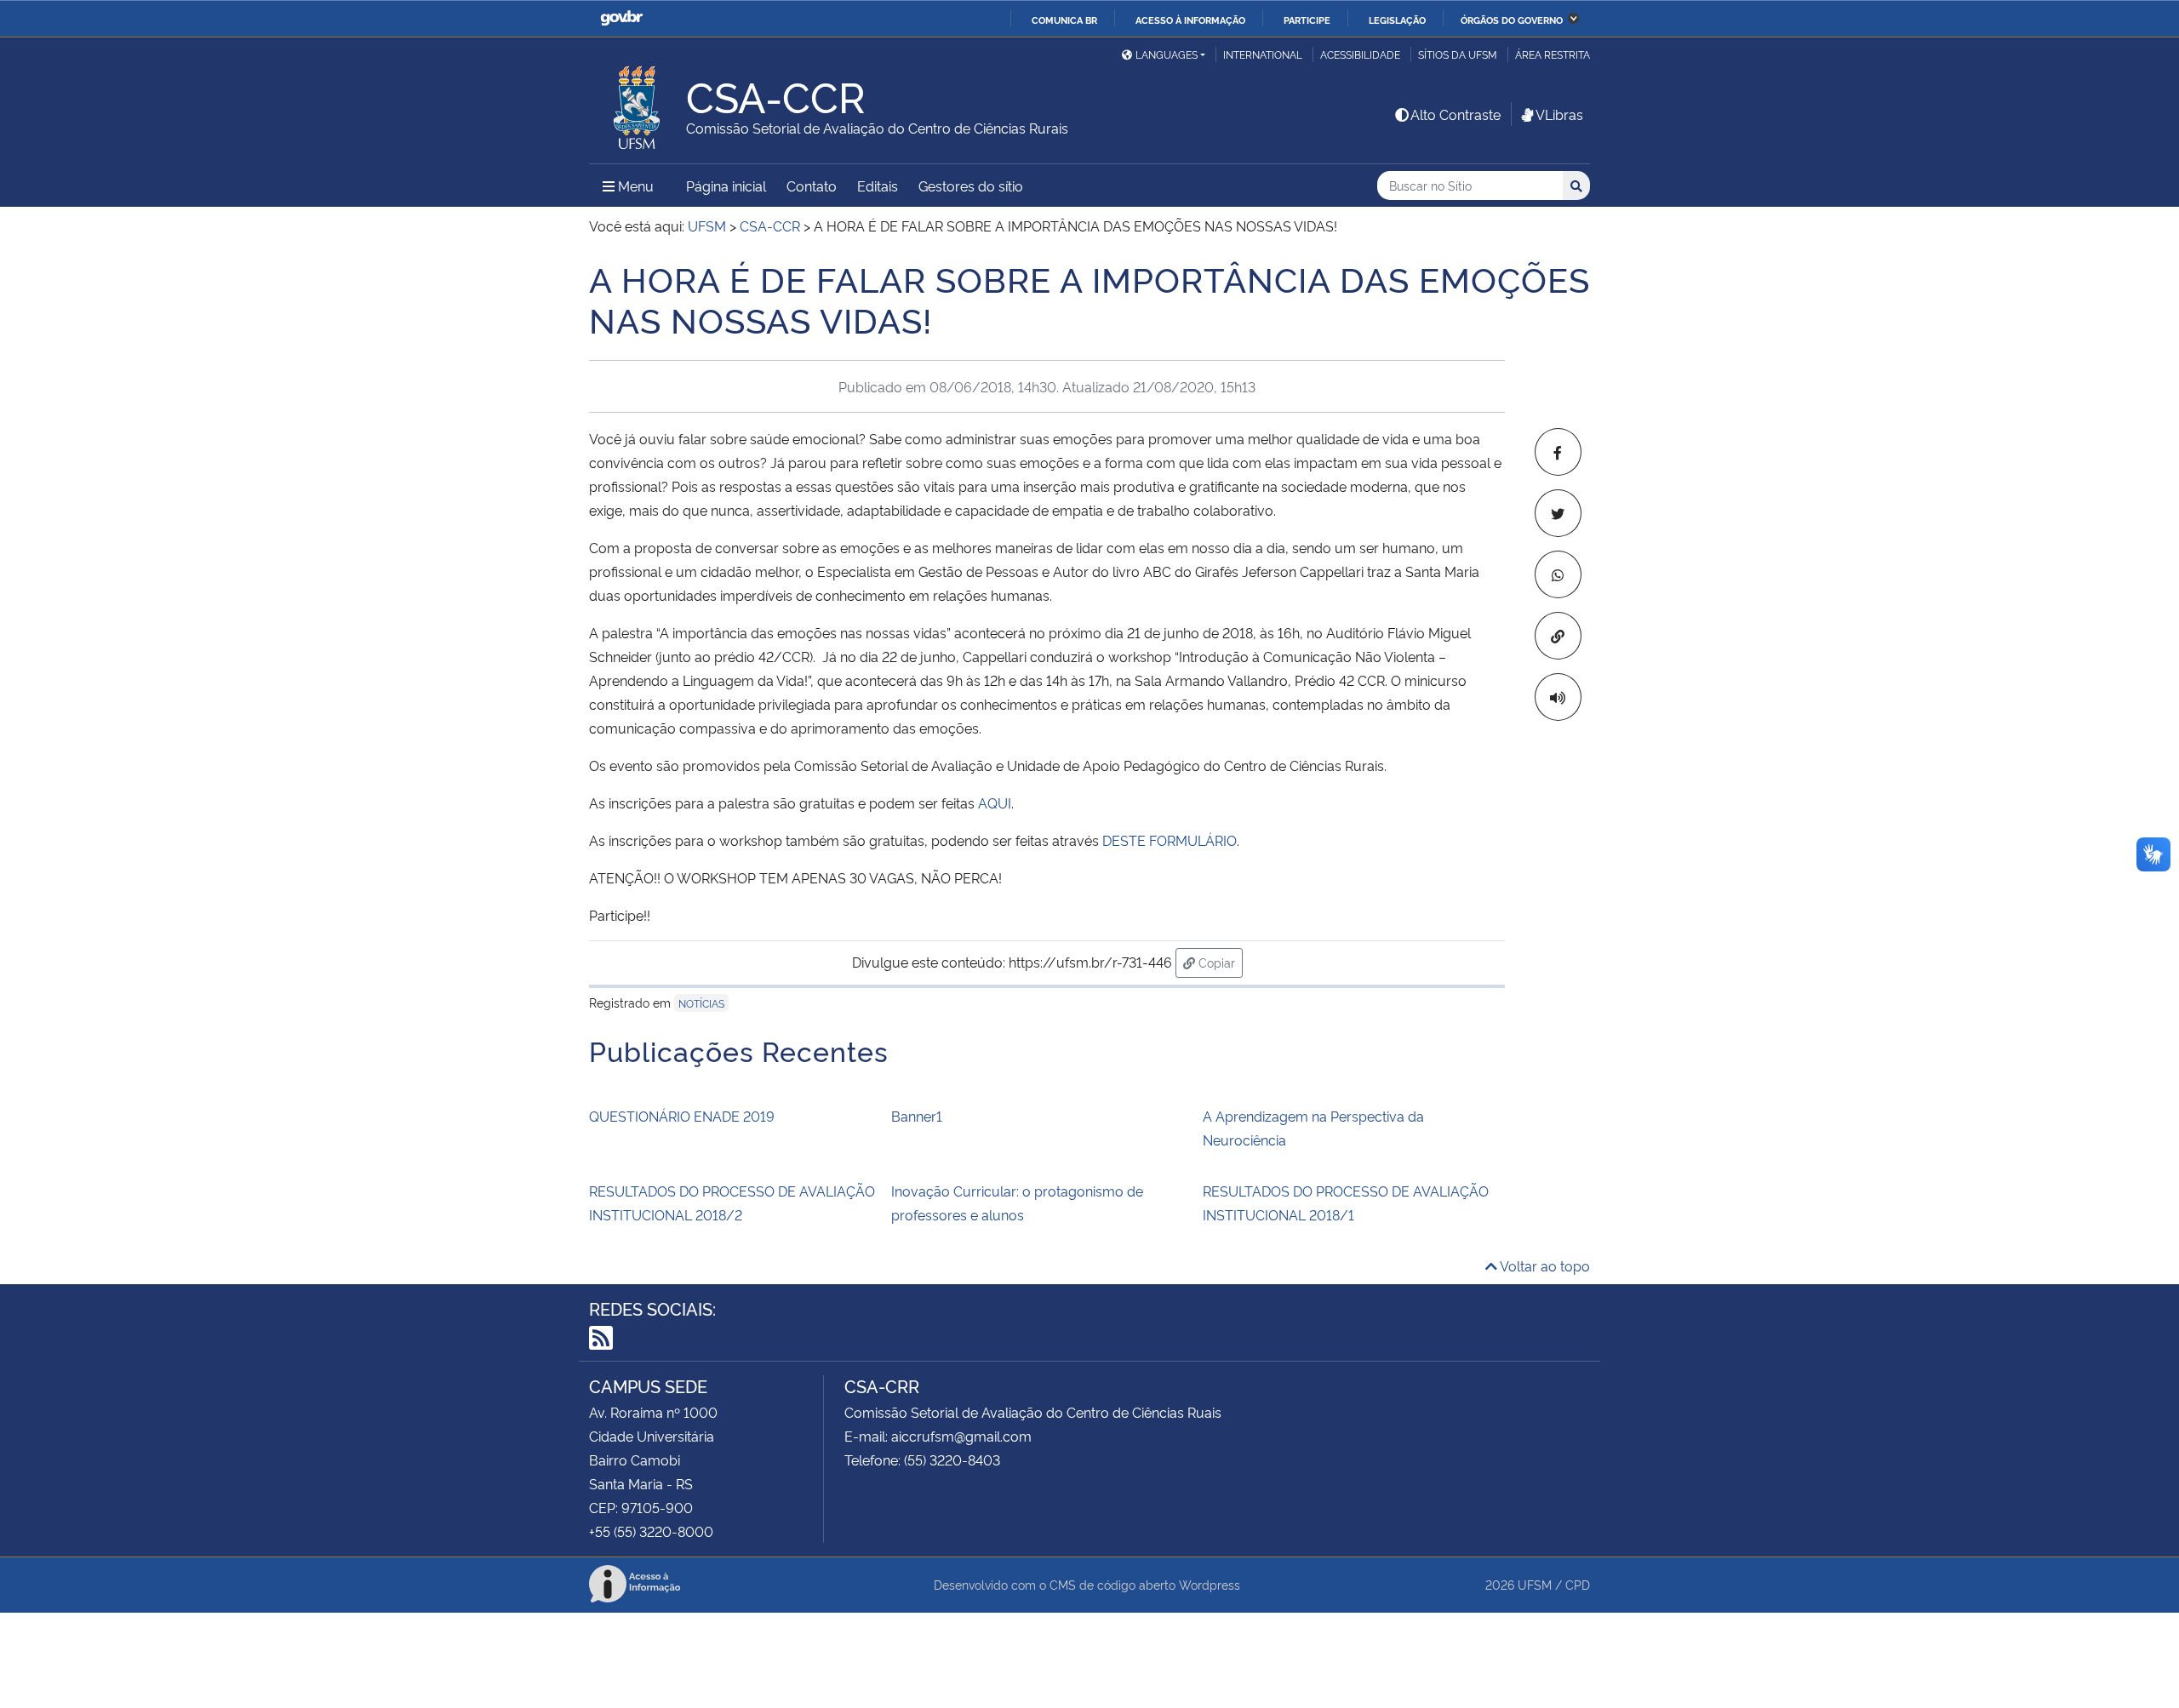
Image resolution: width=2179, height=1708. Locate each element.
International (1263, 54)
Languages (1167, 54)
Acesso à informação (1190, 20)
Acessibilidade (1360, 54)
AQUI (995, 803)
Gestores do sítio (971, 186)
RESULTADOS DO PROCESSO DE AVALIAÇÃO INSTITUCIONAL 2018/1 (1346, 1202)
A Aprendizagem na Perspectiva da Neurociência (1313, 1128)
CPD (1578, 1584)
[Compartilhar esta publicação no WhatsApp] (1558, 574)
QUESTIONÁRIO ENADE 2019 (682, 1116)
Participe (1307, 20)
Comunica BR (1064, 20)
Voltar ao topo (1544, 1265)
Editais (878, 186)
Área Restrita (1553, 54)
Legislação (1397, 20)
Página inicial (726, 186)
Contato (812, 186)
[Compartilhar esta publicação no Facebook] (1558, 452)
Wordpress (1210, 1584)
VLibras (1559, 114)
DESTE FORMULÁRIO (1170, 840)
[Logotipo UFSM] (638, 103)
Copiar (1219, 962)
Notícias (701, 1003)
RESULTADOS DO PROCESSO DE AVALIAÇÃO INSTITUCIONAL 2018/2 (732, 1202)
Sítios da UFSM (1458, 54)
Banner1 (917, 1116)
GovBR (621, 18)
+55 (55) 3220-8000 (651, 1531)
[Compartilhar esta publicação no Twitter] (1558, 513)
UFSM (1535, 1584)
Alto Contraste (1456, 114)
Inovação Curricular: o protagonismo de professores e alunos (1017, 1202)
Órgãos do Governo (1512, 20)
